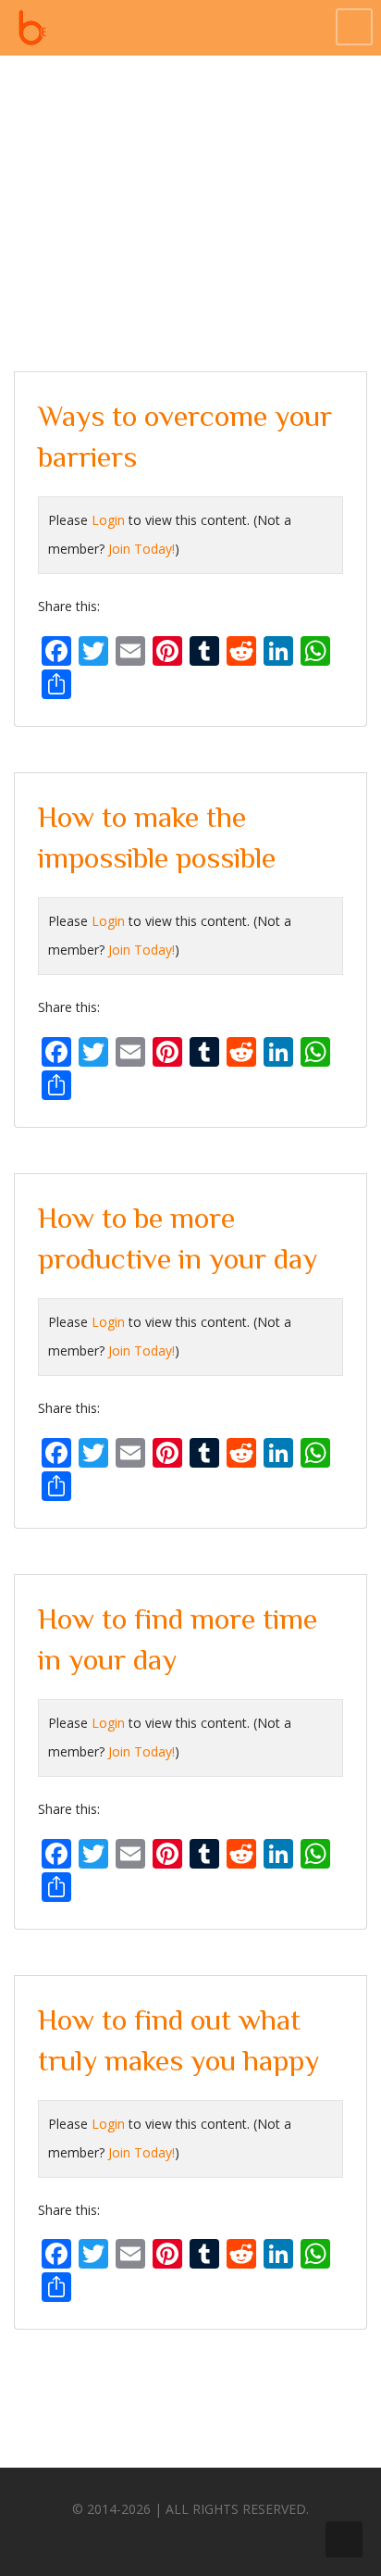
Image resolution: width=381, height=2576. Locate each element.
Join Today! (141, 549)
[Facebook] (137, 2538)
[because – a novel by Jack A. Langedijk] (32, 28)
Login (108, 520)
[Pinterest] (205, 2538)
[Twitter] (171, 2538)
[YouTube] (240, 2538)
